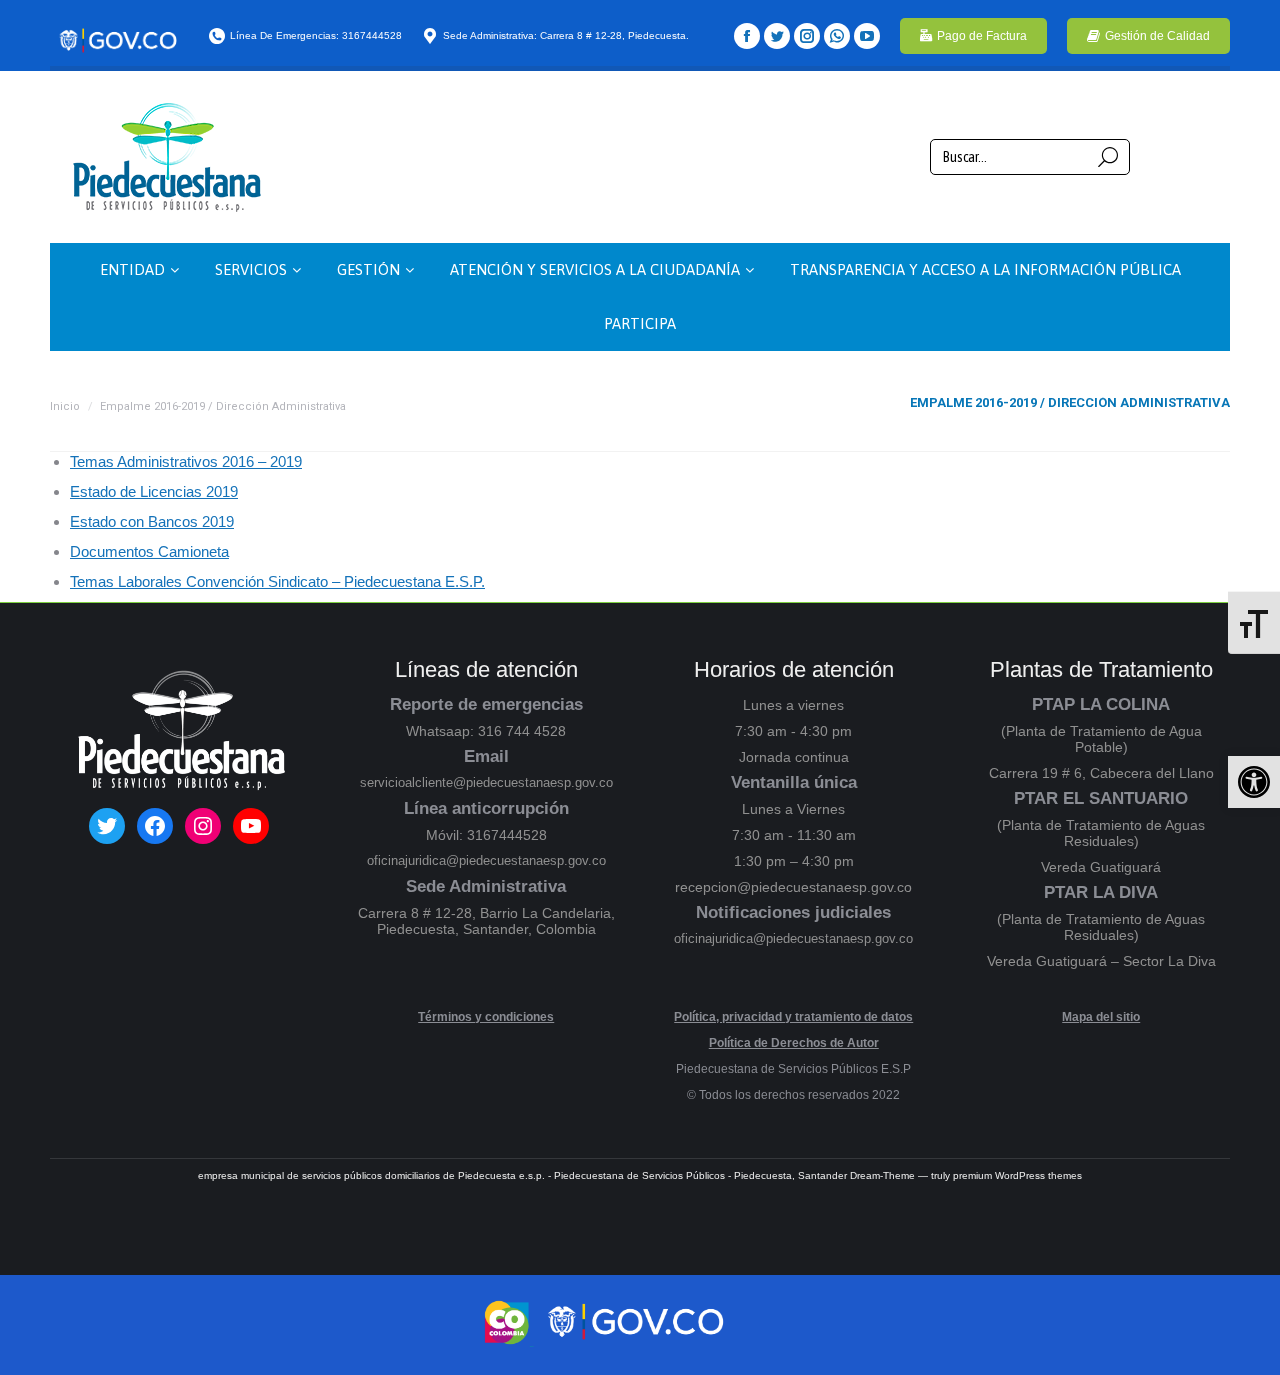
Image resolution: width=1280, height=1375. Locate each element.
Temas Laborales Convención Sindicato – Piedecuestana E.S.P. (277, 581)
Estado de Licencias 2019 (154, 491)
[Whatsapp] (837, 36)
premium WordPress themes (1017, 1175)
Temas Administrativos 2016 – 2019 (186, 461)
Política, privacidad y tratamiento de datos (793, 1017)
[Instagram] (807, 36)
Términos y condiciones (486, 1017)
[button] (1254, 782)
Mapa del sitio (1101, 1017)
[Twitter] (777, 36)
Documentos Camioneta (149, 551)
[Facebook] (747, 36)
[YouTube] (867, 36)
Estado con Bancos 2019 (152, 521)
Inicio (65, 406)
